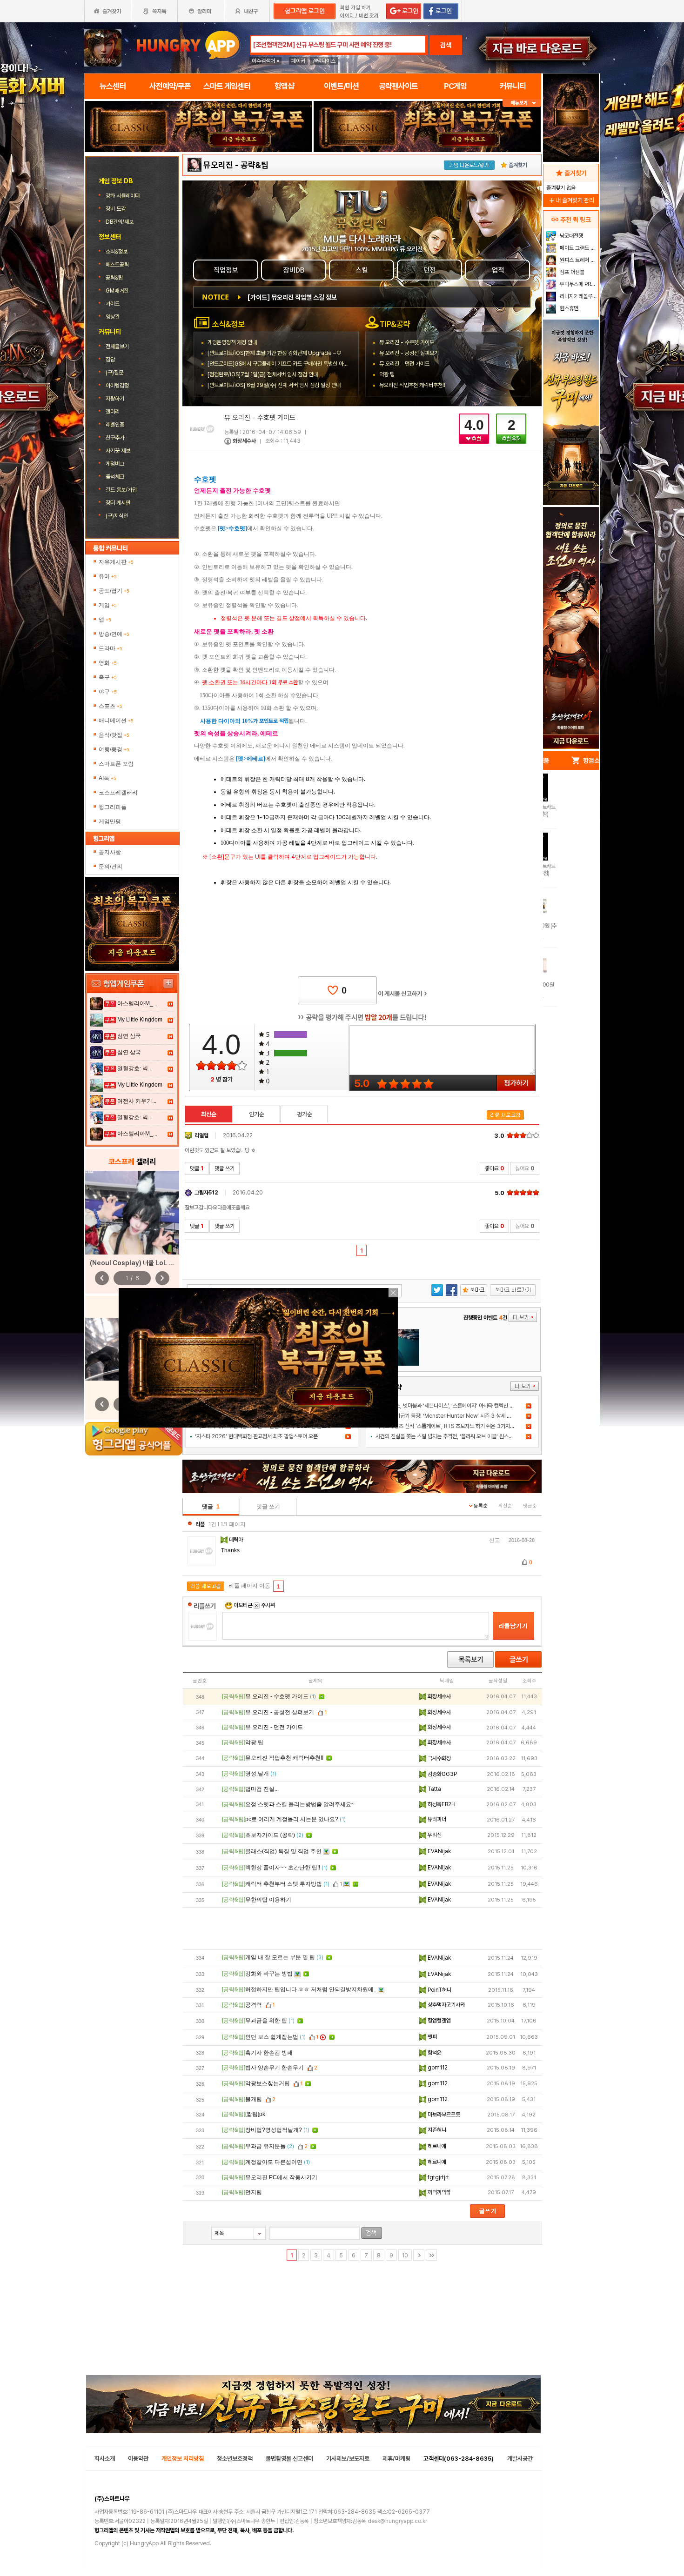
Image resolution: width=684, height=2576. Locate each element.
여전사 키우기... (137, 1101)
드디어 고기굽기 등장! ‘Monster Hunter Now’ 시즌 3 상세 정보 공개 (451, 1416)
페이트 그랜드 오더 (578, 248)
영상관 (113, 317)
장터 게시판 (118, 503)
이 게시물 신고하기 (402, 994)
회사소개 (105, 2459)
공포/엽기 (114, 591)
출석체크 (115, 477)
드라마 (111, 648)
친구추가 (115, 438)
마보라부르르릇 (443, 2115)
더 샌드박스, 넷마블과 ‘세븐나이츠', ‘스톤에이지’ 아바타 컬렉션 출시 (447, 1406)
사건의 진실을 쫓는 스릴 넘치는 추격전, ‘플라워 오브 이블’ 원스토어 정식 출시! (458, 1436)
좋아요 (494, 1168)
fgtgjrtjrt (438, 2177)
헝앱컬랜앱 (439, 2021)
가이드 (113, 304)
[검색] (372, 2233)
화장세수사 (244, 441)
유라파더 (436, 1819)
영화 (108, 663)
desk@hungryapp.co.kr (397, 2521)
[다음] (419, 2255)
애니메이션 (116, 721)
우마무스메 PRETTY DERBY (578, 284)
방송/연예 (114, 634)
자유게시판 (116, 562)
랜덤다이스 (324, 61)
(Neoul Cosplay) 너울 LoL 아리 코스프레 (147, 1263)
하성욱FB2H (441, 1804)
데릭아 (237, 1540)
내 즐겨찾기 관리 (571, 200)
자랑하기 (115, 399)
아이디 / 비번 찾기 (359, 16)
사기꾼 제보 (118, 451)
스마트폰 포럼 (116, 764)
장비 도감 (116, 209)
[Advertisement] (362, 1929)
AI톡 (107, 778)
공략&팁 (114, 278)
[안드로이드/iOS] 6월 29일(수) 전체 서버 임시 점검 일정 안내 (274, 385)
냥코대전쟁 (571, 236)
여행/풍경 (114, 749)
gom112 (437, 2068)
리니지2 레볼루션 (578, 296)
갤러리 (113, 412)
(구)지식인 (117, 516)
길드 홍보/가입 (121, 490)
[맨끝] (431, 2255)
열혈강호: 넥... (135, 1068)
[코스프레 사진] (132, 1213)
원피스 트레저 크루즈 (578, 260)
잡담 (110, 360)
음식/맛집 (114, 735)
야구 (108, 692)
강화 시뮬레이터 (123, 196)
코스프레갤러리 (118, 793)
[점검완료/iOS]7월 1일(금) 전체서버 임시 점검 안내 (263, 374)
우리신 (434, 1835)
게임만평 (110, 821)
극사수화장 (439, 1758)
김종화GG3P (442, 1774)
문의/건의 (111, 867)
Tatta (434, 1789)
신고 (495, 1540)
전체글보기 (117, 347)
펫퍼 (432, 2037)
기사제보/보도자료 (348, 2459)
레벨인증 (115, 425)
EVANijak (439, 1851)
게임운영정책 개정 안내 (232, 342)
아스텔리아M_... (137, 1003)
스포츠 (111, 706)
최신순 (209, 1114)
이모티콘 (243, 1605)
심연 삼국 (129, 1036)
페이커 (298, 61)
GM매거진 (117, 291)
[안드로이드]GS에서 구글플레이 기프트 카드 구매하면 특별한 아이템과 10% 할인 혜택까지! (305, 364)
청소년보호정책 (235, 2459)
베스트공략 (117, 265)
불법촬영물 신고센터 (289, 2459)
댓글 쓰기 (225, 1168)
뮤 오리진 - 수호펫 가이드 (407, 342)
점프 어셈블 (571, 272)
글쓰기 (518, 1659)
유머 (108, 576)
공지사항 (110, 852)
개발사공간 (520, 2459)
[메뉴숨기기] (522, 103)
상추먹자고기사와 (446, 2005)
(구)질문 (114, 373)
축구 (108, 677)
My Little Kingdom (140, 1020)
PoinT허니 (439, 1990)
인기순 (257, 1114)
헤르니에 (436, 2146)
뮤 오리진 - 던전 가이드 (404, 364)
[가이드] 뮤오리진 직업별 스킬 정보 (292, 297)
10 (405, 2256)
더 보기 (525, 1386)
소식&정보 (117, 252)
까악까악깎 (439, 2192)
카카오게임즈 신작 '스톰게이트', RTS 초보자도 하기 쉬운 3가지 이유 (448, 1426)
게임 (108, 605)
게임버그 (115, 464)
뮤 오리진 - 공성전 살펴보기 (409, 353)
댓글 (197, 1168)
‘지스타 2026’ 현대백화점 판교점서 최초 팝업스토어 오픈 (256, 1436)
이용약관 (138, 2459)
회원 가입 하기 (355, 8)
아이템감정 (117, 386)
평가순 (305, 1114)
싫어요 (525, 1168)
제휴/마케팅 (396, 2459)
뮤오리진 (218, 165)
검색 (446, 45)
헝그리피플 (113, 807)
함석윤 (434, 2053)
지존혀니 (436, 2130)
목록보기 (470, 1659)
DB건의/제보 (120, 222)
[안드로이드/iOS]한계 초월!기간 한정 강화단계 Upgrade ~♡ (274, 353)
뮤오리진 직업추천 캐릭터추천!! (412, 385)
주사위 (267, 1605)
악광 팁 (387, 374)
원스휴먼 (568, 308)
